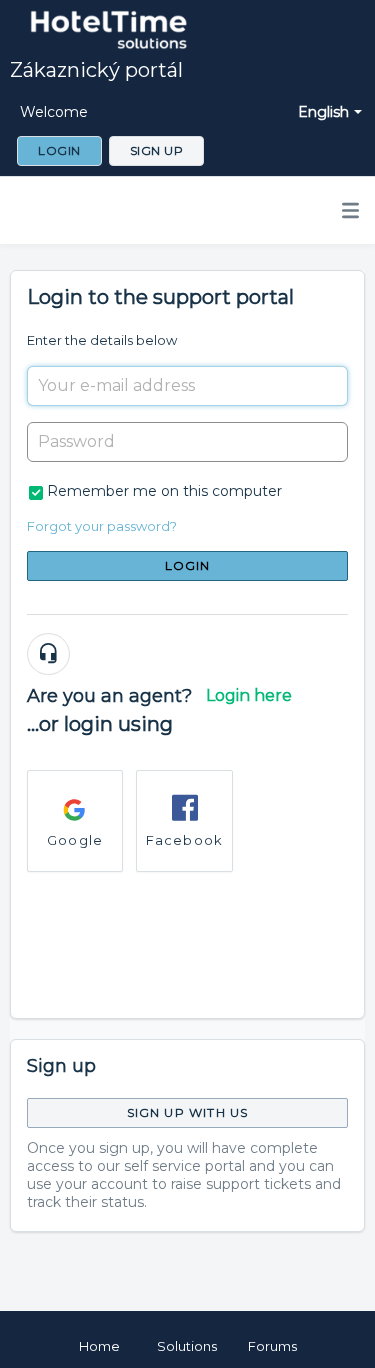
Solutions (187, 1346)
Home (99, 1346)
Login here (249, 695)
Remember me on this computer (164, 491)
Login (188, 565)
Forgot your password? (102, 526)
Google (75, 840)
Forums (272, 1346)
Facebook (185, 840)
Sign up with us (188, 1112)
